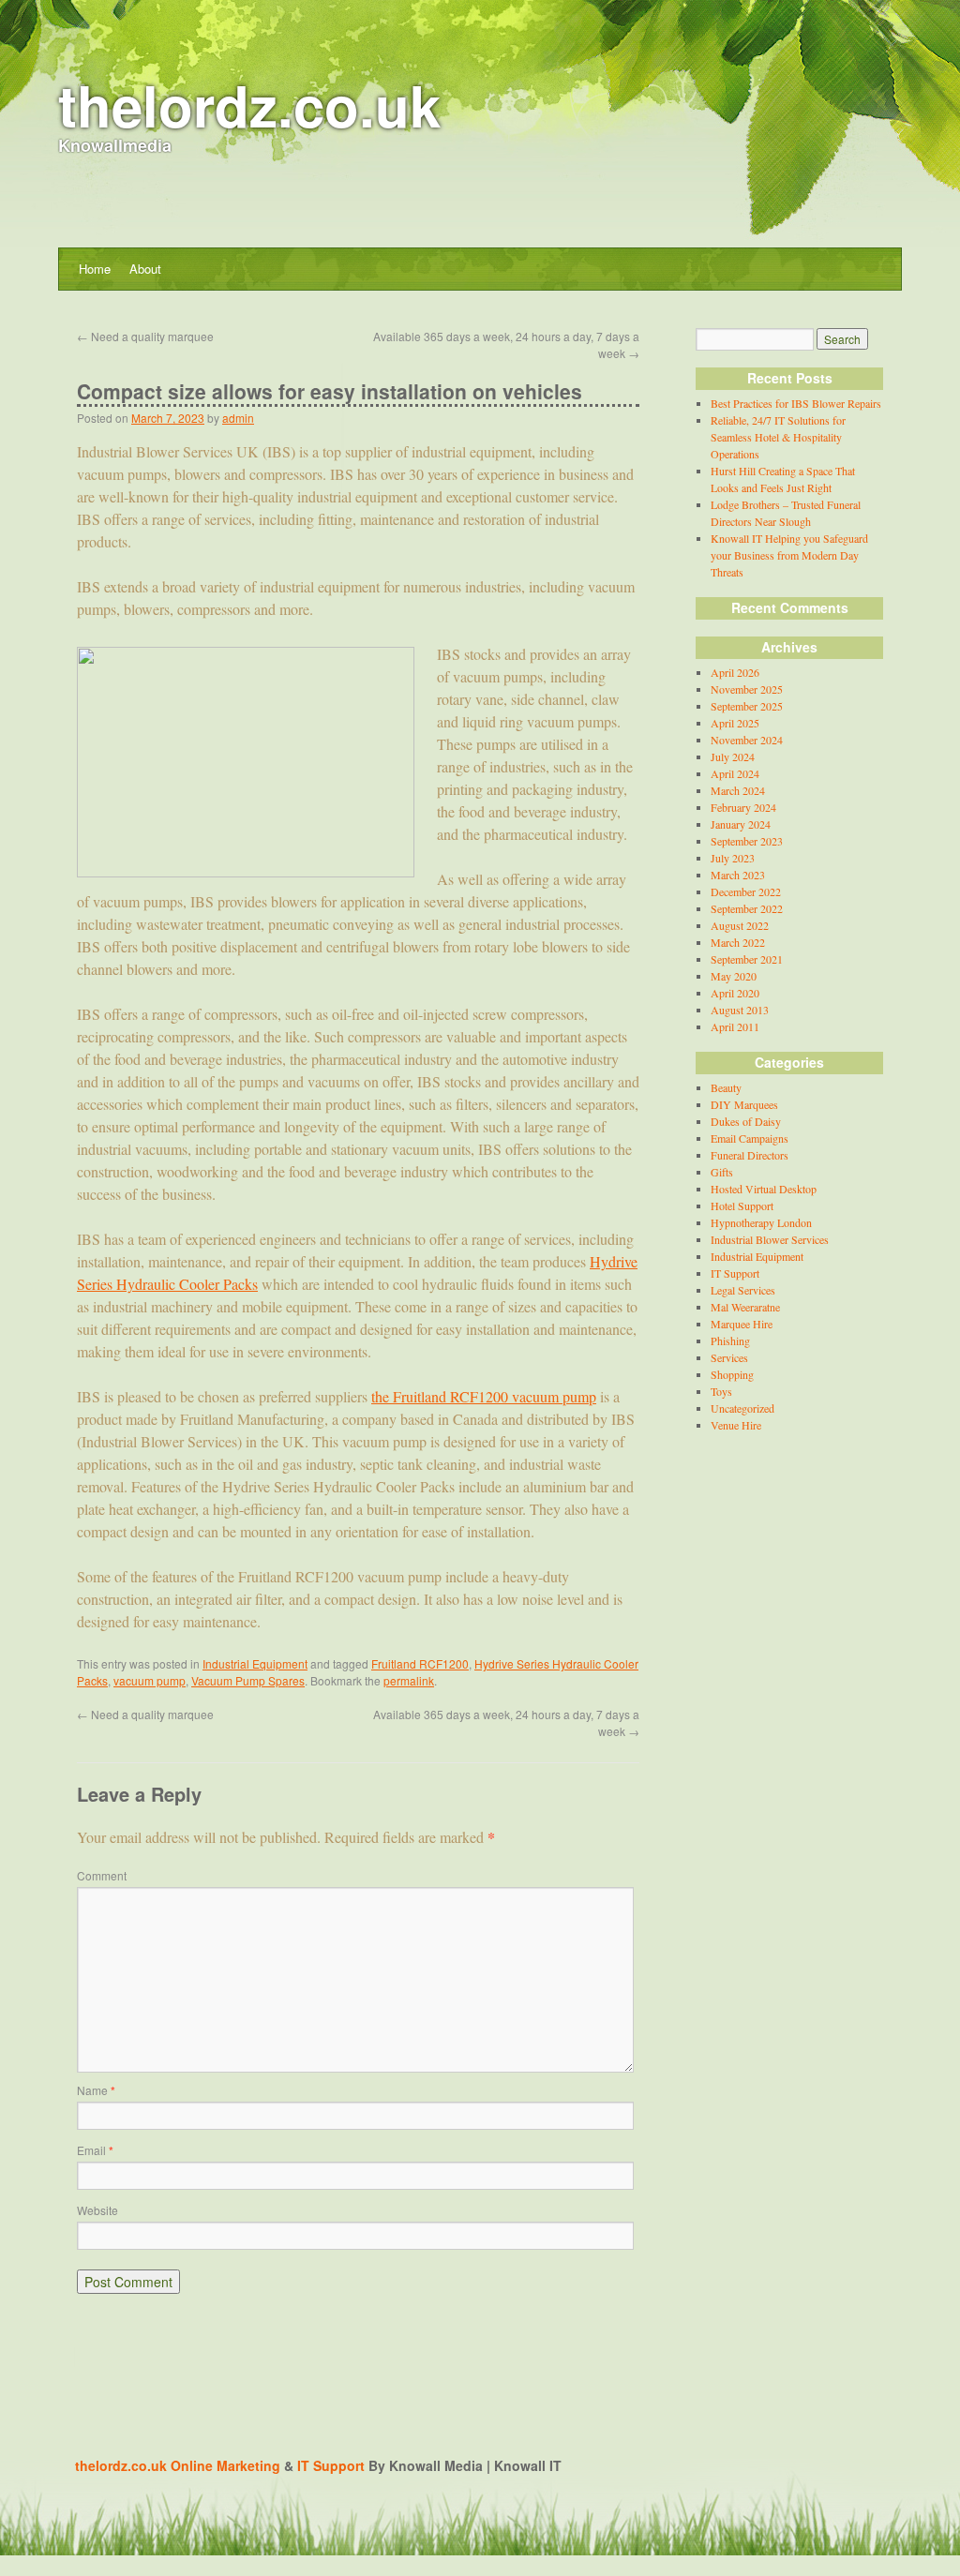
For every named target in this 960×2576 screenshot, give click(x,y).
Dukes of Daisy (746, 1121)
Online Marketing (225, 2465)
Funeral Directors (750, 1155)
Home (95, 269)
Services (729, 1357)
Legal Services (743, 1290)
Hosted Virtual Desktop (764, 1189)
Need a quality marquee (145, 336)
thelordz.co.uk (249, 104)
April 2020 (735, 993)
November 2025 (747, 689)
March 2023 (738, 875)
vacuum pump (150, 1680)
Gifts (722, 1172)
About (145, 269)
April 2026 (735, 672)
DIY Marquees (744, 1104)
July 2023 (733, 858)
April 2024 (735, 773)
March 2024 (738, 790)
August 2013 (740, 1010)
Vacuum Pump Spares (248, 1680)
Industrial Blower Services (770, 1239)
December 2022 (746, 891)
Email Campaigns (750, 1138)
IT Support (735, 1273)
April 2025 (735, 723)
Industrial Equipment (255, 1663)
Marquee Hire (742, 1324)
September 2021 (747, 959)
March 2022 (738, 942)
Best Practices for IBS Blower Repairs (796, 403)
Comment (102, 1875)
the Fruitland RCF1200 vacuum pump (484, 1396)
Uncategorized (742, 1408)
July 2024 (733, 756)
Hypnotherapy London (761, 1222)
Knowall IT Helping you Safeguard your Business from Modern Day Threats (789, 555)
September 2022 (747, 908)
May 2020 (734, 976)
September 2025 (747, 706)
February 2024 (743, 807)
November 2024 (747, 740)
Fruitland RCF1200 (420, 1663)
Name (96, 2090)
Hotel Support (742, 1206)
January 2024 (741, 824)
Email (95, 2150)
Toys (721, 1391)
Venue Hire (736, 1425)
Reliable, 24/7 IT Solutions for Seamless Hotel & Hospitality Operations (778, 437)
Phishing (730, 1340)
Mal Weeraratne (745, 1307)
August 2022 (740, 925)
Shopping (732, 1374)
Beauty (726, 1087)
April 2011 (735, 1026)
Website (97, 2210)
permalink (409, 1680)
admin (238, 418)
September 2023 (747, 841)
